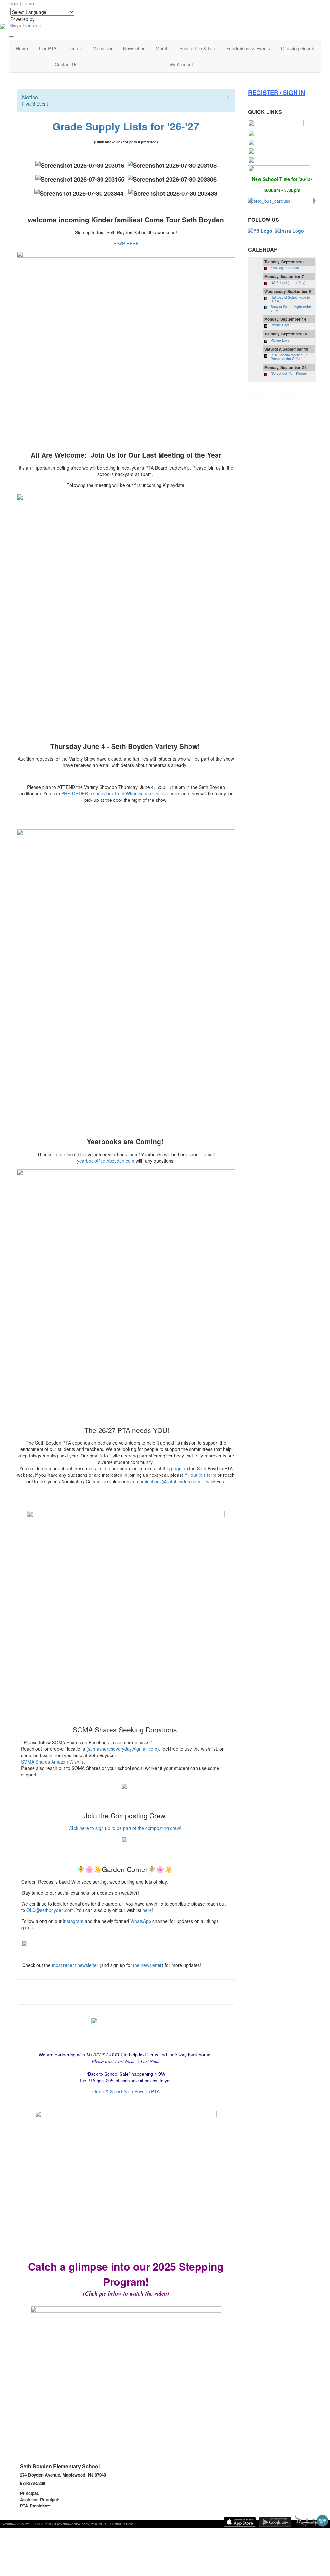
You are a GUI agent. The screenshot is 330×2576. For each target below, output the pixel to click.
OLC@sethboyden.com (50, 1910)
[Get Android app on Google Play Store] (275, 2522)
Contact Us (66, 64)
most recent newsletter (75, 1965)
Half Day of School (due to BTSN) (290, 299)
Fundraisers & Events (248, 48)
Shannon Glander (58, 2493)
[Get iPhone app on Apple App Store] (240, 2522)
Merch (162, 48)
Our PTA (48, 48)
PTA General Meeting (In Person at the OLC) (289, 357)
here (147, 1910)
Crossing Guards (298, 48)
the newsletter (147, 1965)
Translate (32, 25)
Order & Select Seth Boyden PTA (126, 2091)
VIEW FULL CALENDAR (272, 398)
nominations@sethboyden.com (169, 1481)
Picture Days (280, 325)
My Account (181, 64)
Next (315, 201)
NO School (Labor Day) (288, 283)
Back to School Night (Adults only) (292, 309)
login (14, 3)
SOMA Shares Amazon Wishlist (53, 1762)
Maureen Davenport (80, 2500)
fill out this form (201, 1475)
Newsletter (134, 48)
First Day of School (285, 268)
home (28, 3)
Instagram (73, 1921)
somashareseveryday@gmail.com (123, 1749)
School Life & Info (197, 48)
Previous (250, 201)
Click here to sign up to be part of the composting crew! (125, 1828)
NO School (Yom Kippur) (289, 373)
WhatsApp (141, 1921)
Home (22, 48)
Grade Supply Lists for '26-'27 (126, 126)
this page (172, 1468)
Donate (75, 48)
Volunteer (103, 48)
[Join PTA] (276, 123)
